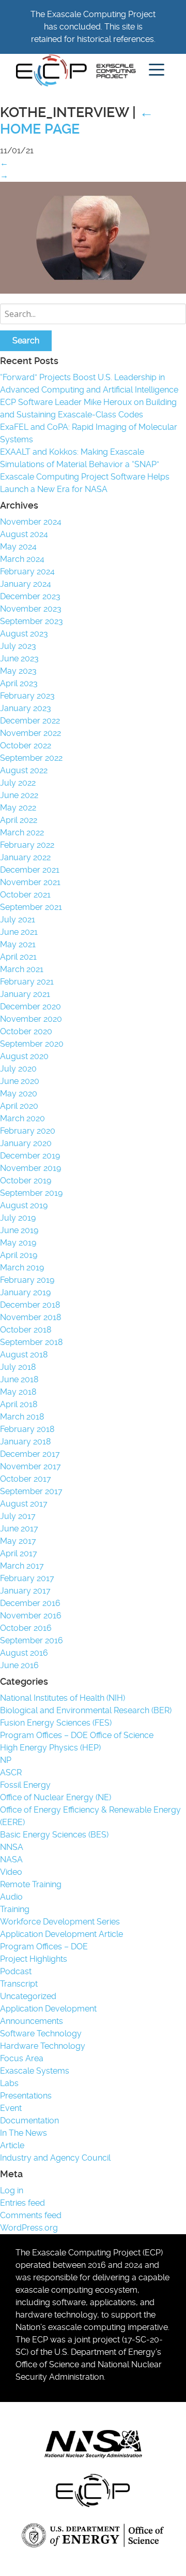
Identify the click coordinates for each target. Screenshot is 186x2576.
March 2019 (22, 1268)
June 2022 (19, 795)
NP (6, 1760)
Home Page (77, 121)
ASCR (11, 1772)
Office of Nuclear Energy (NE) (56, 1797)
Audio (11, 1897)
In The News (24, 2133)
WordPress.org (29, 2228)
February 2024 (27, 571)
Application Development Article (61, 1934)
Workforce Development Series (60, 1922)
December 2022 (30, 721)
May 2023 (18, 671)
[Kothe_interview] (93, 291)
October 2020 (26, 1031)
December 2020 (30, 1007)
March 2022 (22, 833)
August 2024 (24, 534)
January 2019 (25, 1292)
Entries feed (22, 2203)
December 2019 (30, 1156)
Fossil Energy (25, 1785)
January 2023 (26, 708)
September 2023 (32, 621)
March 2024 (22, 559)
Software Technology (41, 2034)
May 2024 (18, 547)
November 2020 (31, 1019)
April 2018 (19, 1404)
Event (11, 2108)
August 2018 (24, 1355)
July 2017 (18, 1516)
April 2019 (19, 1255)
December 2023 (30, 596)
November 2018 (30, 1317)
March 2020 (22, 1118)
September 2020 (32, 1044)
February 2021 (27, 982)
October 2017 (26, 1479)
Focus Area (22, 2058)
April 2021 (18, 957)
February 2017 (27, 1578)
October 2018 (26, 1330)
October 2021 (25, 895)
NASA (11, 1859)
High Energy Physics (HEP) (50, 1748)
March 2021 (22, 969)
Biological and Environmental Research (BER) (86, 1710)
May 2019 (18, 1243)
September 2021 (31, 907)
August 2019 (24, 1205)
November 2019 (30, 1168)
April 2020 (19, 1106)
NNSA (12, 1847)
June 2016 (19, 1665)
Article (12, 2145)
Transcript (19, 1984)
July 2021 (18, 920)
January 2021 (25, 994)
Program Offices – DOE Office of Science (77, 1735)
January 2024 (26, 584)
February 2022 (27, 845)
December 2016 (30, 1603)
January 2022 (25, 857)
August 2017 (24, 1504)
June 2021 (19, 932)
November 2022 (30, 733)
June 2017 (19, 1529)
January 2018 (25, 1442)
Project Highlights (34, 1959)
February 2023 (27, 696)
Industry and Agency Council (55, 2158)
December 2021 (30, 870)
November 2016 (31, 1616)
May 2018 (18, 1392)
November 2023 (31, 609)
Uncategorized (28, 1996)
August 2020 (24, 1056)
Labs (9, 2083)
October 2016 (26, 1628)
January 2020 (26, 1143)
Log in (12, 2190)
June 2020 (20, 1081)
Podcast (16, 1971)
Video (11, 1872)
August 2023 (24, 634)
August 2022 (24, 770)
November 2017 (30, 1466)
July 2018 (18, 1367)
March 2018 (22, 1417)
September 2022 (31, 758)
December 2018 (30, 1305)
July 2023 (18, 646)
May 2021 (18, 944)
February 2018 (27, 1429)
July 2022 (18, 783)
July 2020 (18, 1069)
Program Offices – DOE (44, 1947)
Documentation (29, 2121)
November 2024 (31, 522)
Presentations (26, 2096)
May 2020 (19, 1094)
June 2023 (19, 659)
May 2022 (18, 808)
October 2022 (26, 746)
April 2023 (19, 683)
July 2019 (18, 1218)
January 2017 (25, 1591)
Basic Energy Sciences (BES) (54, 1835)
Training (15, 1909)
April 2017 (19, 1553)
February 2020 (28, 1131)
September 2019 (31, 1193)
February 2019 (27, 1280)
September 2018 (31, 1342)
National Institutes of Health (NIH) (63, 1698)
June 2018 (19, 1379)
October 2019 (26, 1181)
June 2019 (19, 1230)
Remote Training (31, 1884)
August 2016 (24, 1653)
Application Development (48, 2009)
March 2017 (22, 1566)
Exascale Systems (35, 2071)
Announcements (32, 2021)
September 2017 (31, 1491)
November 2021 (30, 882)
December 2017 (30, 1454)
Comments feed (31, 2215)
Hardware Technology (43, 2046)
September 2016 (32, 1640)
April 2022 (19, 820)
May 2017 (18, 1541)
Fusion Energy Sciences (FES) (56, 1723)
